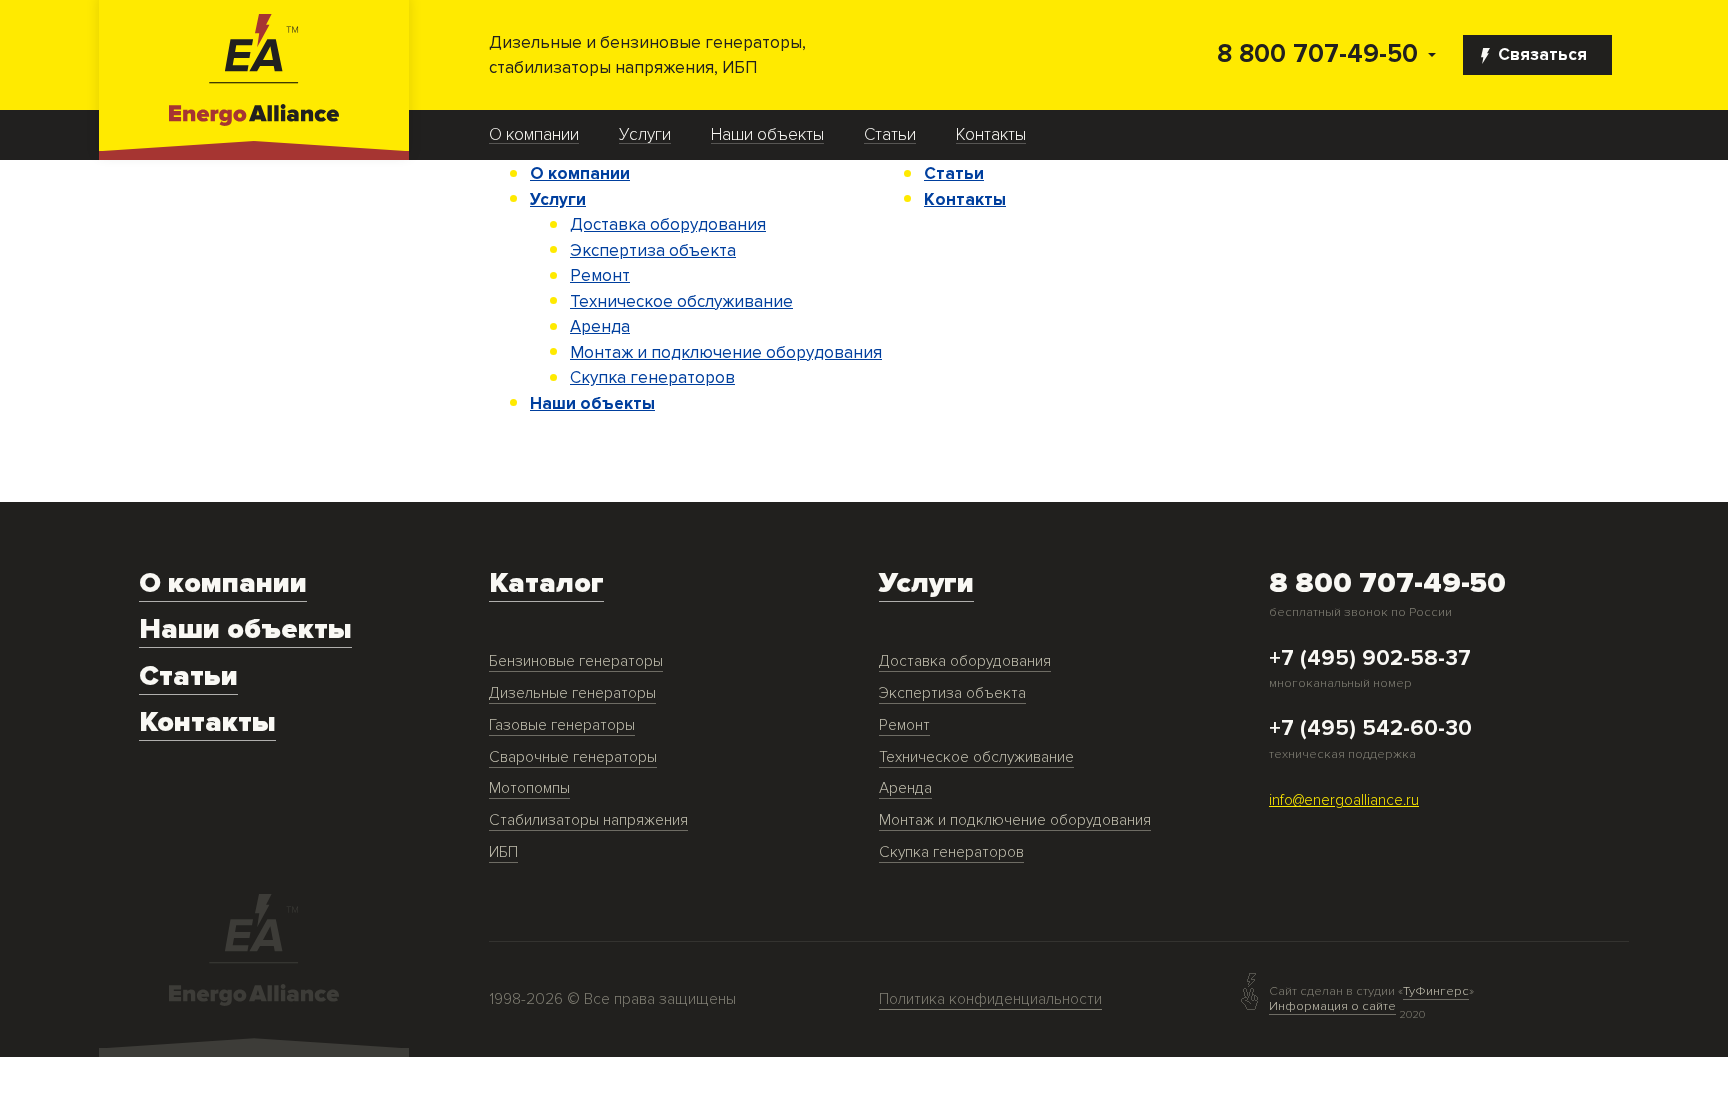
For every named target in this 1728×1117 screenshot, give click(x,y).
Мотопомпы (529, 788)
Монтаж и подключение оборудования (726, 352)
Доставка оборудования (668, 224)
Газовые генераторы (562, 725)
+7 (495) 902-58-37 (1370, 659)
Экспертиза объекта (653, 250)
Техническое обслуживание (681, 301)
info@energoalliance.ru (1344, 800)
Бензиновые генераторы (576, 661)
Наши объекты (767, 135)
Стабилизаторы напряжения (588, 820)
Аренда (600, 326)
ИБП (503, 852)
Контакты (991, 135)
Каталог (546, 583)
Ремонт (600, 275)
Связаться (1542, 54)
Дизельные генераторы (572, 693)
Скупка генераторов (652, 377)
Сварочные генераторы (573, 757)
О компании (534, 135)
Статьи (890, 135)
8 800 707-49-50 (1317, 54)
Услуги (645, 135)
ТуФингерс (1436, 991)
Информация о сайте (1332, 1006)
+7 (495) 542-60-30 (1370, 729)
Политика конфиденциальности (990, 999)
